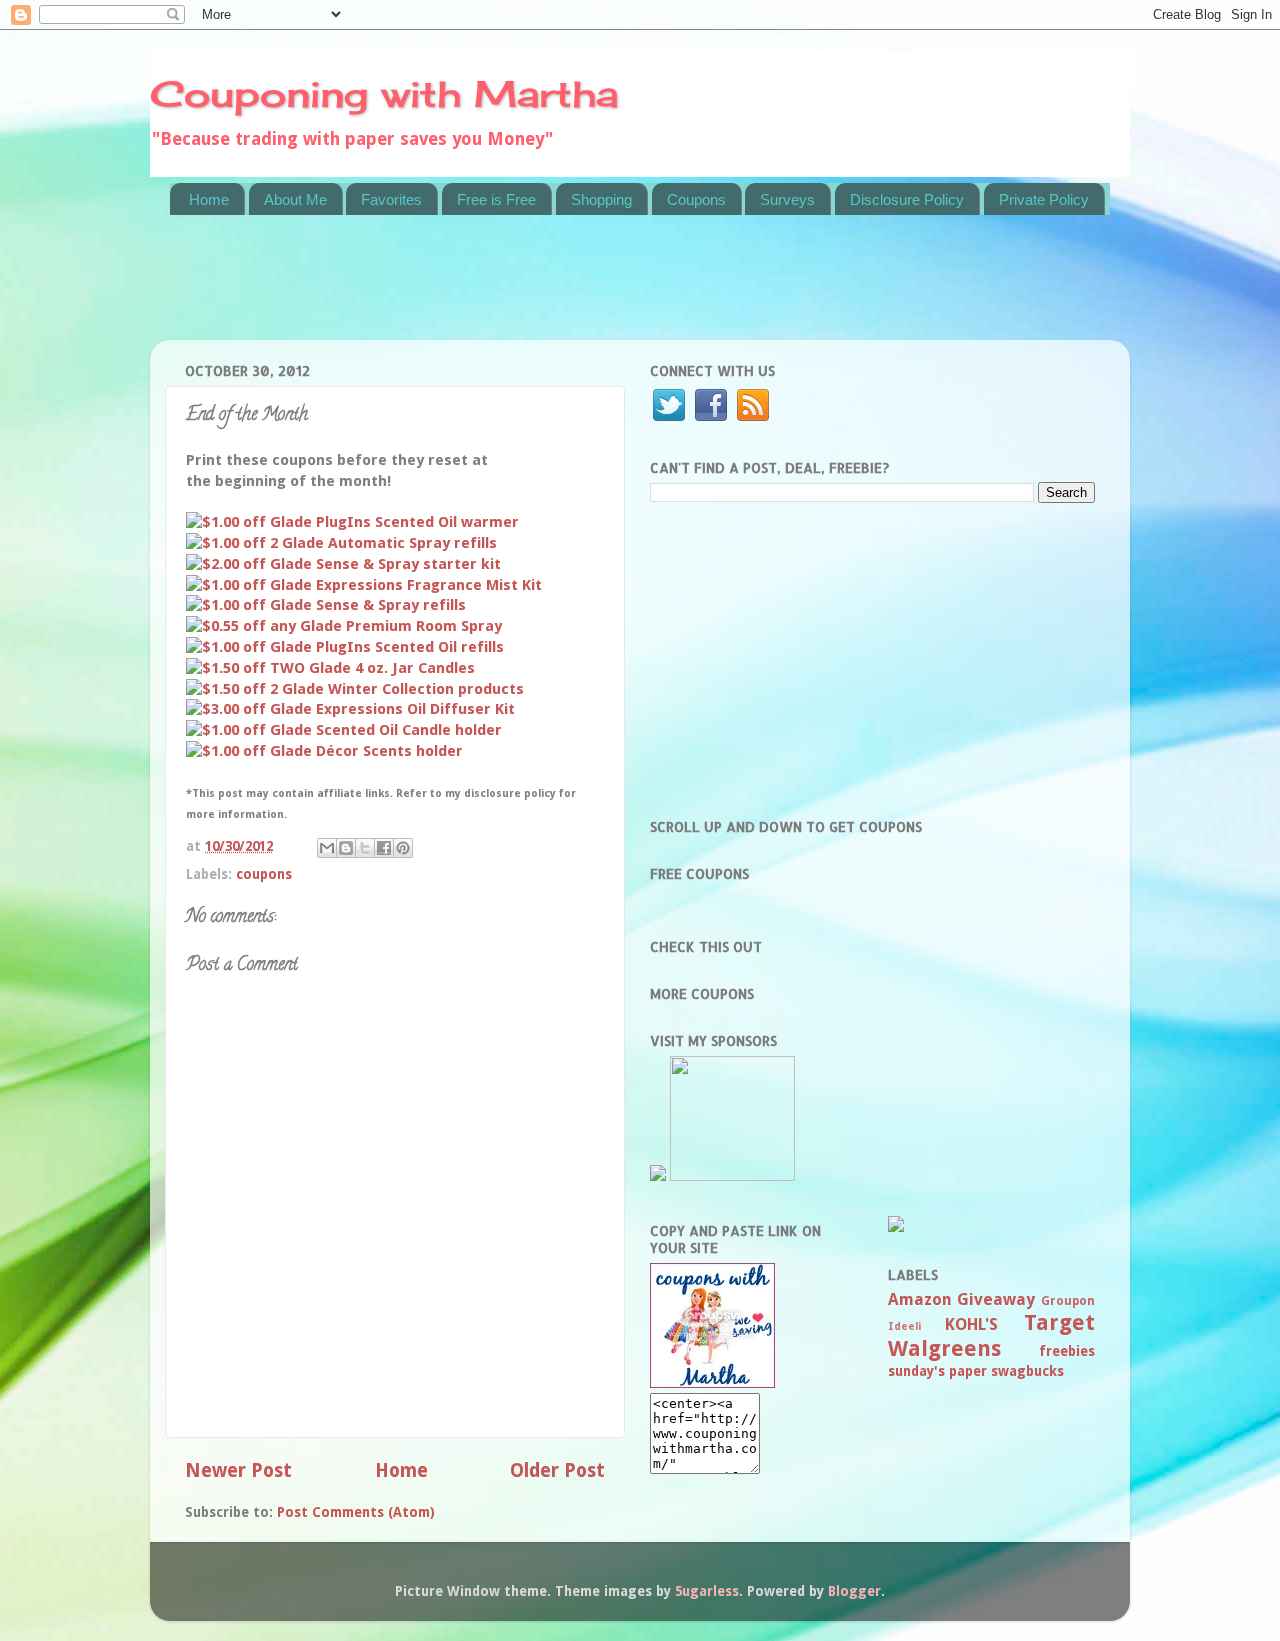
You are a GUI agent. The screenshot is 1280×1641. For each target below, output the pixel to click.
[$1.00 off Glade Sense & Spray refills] (326, 605)
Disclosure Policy (907, 199)
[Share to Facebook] (384, 848)
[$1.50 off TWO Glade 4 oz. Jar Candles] (330, 668)
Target (1059, 1322)
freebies (1067, 1351)
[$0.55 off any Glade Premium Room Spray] (344, 626)
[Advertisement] (534, 290)
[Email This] (327, 848)
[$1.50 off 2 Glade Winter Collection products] (355, 689)
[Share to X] (365, 848)
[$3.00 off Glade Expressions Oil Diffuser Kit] (350, 709)
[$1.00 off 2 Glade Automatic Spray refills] (341, 543)
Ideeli (904, 1326)
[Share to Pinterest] (403, 848)
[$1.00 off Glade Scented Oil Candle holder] (344, 730)
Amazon (920, 1299)
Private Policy (1044, 199)
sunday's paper (937, 1371)
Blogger (854, 1591)
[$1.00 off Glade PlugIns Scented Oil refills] (345, 647)
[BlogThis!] (346, 848)
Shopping (601, 199)
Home (209, 199)
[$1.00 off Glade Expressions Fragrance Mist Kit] (364, 585)
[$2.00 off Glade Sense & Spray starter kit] (343, 564)
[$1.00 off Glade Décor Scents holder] (324, 751)
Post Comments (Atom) (356, 1512)
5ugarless (707, 1591)
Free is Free (496, 199)
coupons (264, 874)
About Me (295, 199)
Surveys (787, 199)
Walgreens (944, 1348)
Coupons (696, 199)
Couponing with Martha (384, 94)
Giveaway (996, 1299)
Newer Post (238, 1470)
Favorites (391, 199)
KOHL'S (971, 1324)
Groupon (1068, 1301)
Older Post (557, 1470)
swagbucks (1027, 1371)
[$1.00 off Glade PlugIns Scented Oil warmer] (352, 522)
